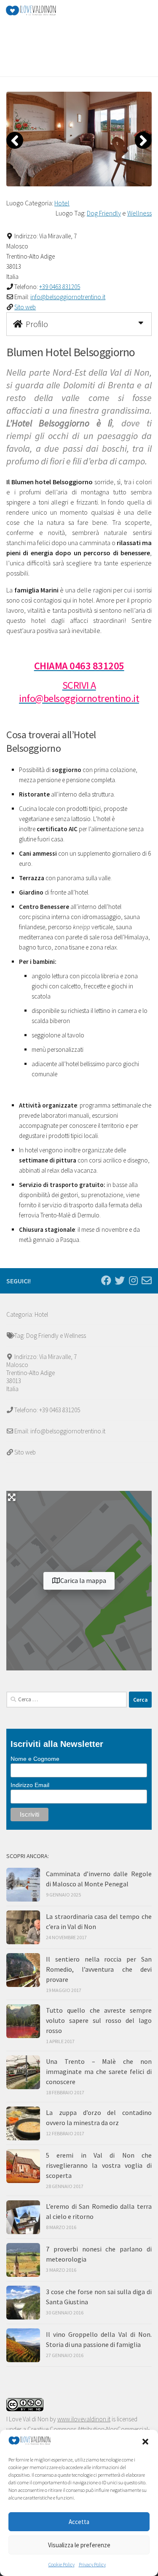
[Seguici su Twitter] (120, 1280)
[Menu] (147, 11)
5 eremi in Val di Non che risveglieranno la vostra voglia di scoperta (99, 2165)
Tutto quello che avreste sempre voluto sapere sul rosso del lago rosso (99, 2020)
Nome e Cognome (35, 1759)
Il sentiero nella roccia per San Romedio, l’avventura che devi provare (99, 1969)
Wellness (139, 213)
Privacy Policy (92, 2564)
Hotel (62, 203)
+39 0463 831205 (60, 287)
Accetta (79, 2522)
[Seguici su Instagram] (133, 1280)
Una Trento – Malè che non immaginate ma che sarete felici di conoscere (99, 2071)
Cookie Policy (62, 2564)
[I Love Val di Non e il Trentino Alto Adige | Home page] (39, 11)
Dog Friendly (104, 213)
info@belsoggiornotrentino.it (68, 297)
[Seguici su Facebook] (106, 1280)
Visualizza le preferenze (79, 2545)
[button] (145, 2442)
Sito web (25, 307)
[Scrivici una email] (147, 1280)
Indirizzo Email (30, 1785)
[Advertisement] (82, 32)
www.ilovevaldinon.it (84, 2419)
